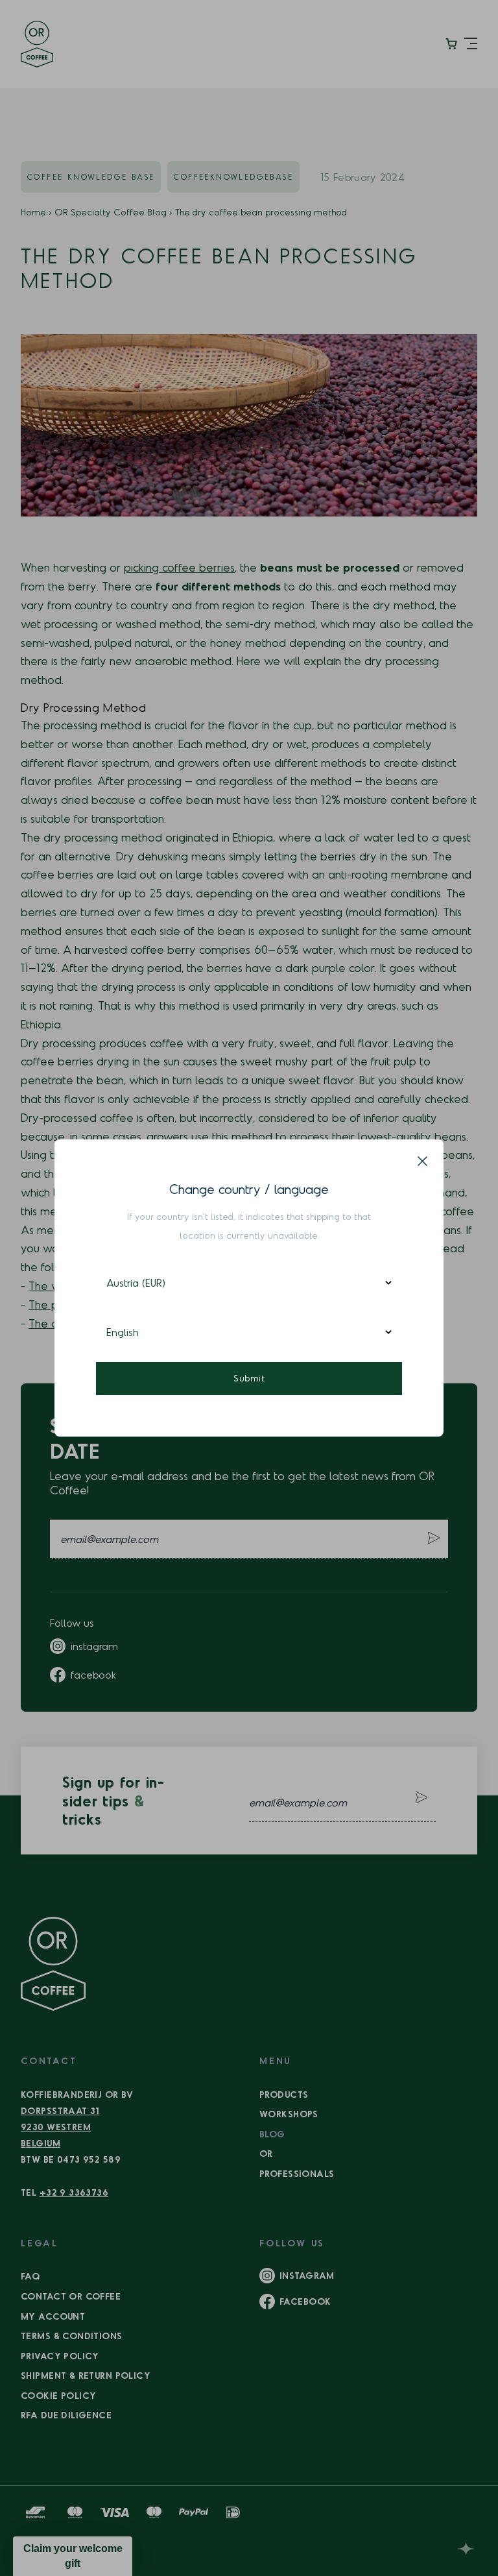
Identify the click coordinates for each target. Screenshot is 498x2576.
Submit (249, 1378)
